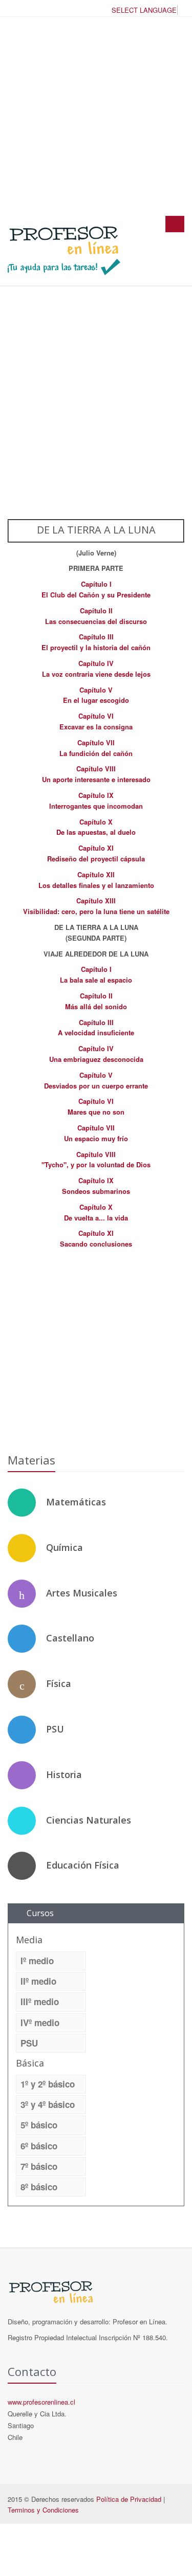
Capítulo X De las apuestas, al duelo (96, 827)
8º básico (39, 2187)
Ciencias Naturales (89, 1820)
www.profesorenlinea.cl (41, 2402)
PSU (55, 1729)
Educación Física (83, 1865)
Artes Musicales (82, 1593)
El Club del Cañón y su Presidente (96, 595)
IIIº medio (40, 2002)
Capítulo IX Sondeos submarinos (96, 1186)
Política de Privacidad (129, 2499)
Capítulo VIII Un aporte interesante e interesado (96, 774)
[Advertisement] (96, 116)
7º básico (39, 2166)
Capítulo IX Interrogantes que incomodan (96, 801)
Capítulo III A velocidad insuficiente (96, 1028)
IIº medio (38, 1981)
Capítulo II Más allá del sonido (96, 1001)
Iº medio (37, 1961)
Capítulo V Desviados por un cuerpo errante (96, 1080)
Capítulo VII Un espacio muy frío (96, 1133)
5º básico (39, 2125)
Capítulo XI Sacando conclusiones (96, 1238)
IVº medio (40, 2023)
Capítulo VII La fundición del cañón (96, 748)
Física (59, 1683)
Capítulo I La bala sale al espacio (96, 974)
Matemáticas (76, 1502)
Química (65, 1547)
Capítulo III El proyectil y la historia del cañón (96, 642)
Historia (64, 1774)
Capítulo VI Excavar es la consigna (96, 721)
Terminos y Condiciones (43, 2510)
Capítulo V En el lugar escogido (96, 695)
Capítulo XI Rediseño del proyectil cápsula (96, 853)
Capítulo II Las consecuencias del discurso (96, 616)
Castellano (70, 1638)
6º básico (39, 2146)
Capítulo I (96, 584)
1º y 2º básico (48, 2084)
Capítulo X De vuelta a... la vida (96, 1212)
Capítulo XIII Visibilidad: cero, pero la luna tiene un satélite (96, 906)
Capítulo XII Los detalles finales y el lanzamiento (96, 880)
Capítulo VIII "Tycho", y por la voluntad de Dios (96, 1160)
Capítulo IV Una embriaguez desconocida (96, 1054)
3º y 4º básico (48, 2104)
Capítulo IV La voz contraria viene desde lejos (96, 669)
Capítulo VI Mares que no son (96, 1106)
